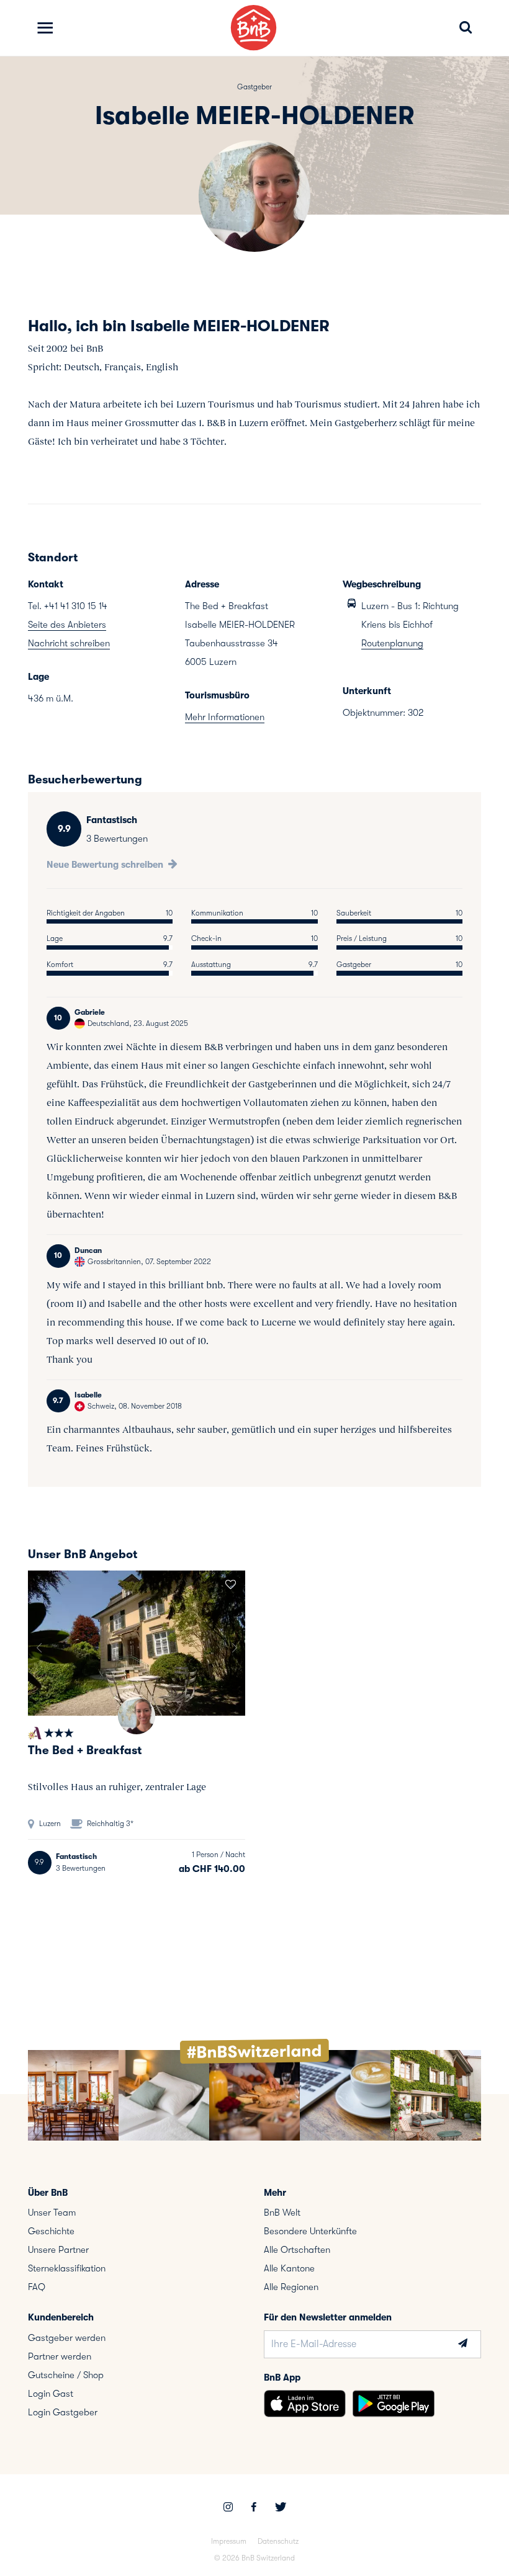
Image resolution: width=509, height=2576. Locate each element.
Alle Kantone (289, 2268)
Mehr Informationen (225, 717)
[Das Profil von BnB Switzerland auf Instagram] (228, 2508)
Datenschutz (278, 2541)
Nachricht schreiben (69, 643)
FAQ (37, 2287)
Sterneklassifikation (67, 2268)
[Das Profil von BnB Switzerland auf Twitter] (281, 2508)
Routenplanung (392, 643)
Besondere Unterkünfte (310, 2231)
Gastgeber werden (67, 2338)
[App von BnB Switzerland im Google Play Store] (394, 2404)
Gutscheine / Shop (66, 2375)
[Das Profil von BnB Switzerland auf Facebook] (254, 2508)
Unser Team (52, 2213)
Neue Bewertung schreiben (106, 865)
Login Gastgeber (63, 2412)
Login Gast (51, 2394)
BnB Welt (282, 2213)
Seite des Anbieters (67, 625)
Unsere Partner (58, 2250)
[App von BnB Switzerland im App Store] (305, 2404)
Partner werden (60, 2356)
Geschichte (51, 2231)
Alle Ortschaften (297, 2250)
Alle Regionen (291, 2287)
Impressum (229, 2541)
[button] (39, 1643)
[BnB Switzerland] (254, 28)
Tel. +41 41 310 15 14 (68, 606)
